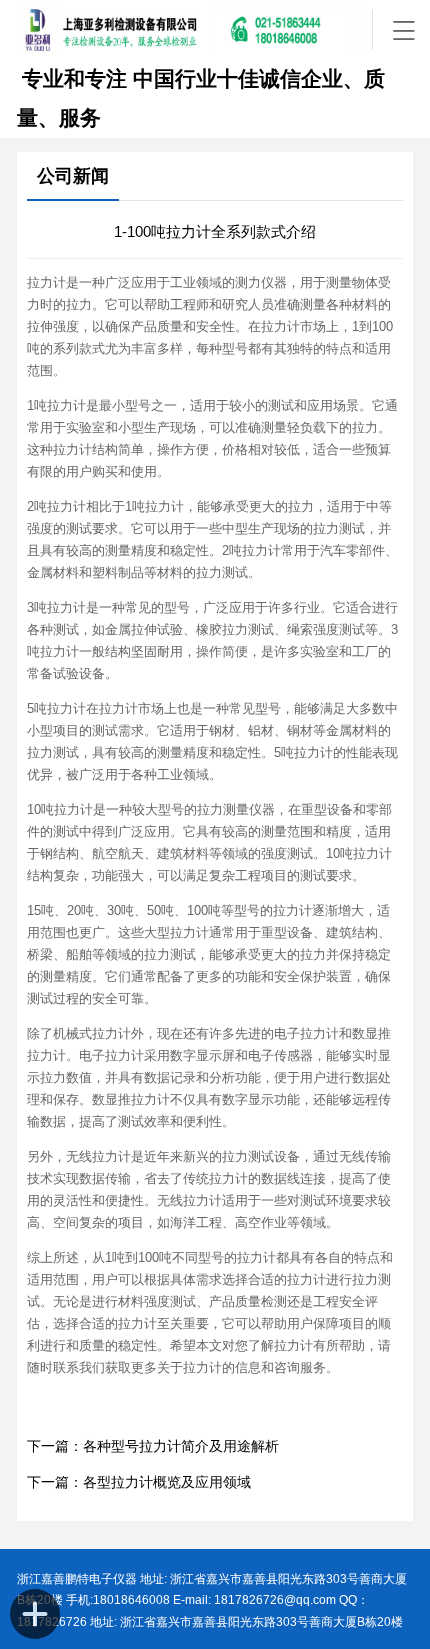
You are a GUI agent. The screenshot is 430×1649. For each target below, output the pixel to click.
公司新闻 (73, 176)
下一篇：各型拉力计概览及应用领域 (139, 1482)
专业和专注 (72, 79)
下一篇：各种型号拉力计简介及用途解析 (153, 1446)
